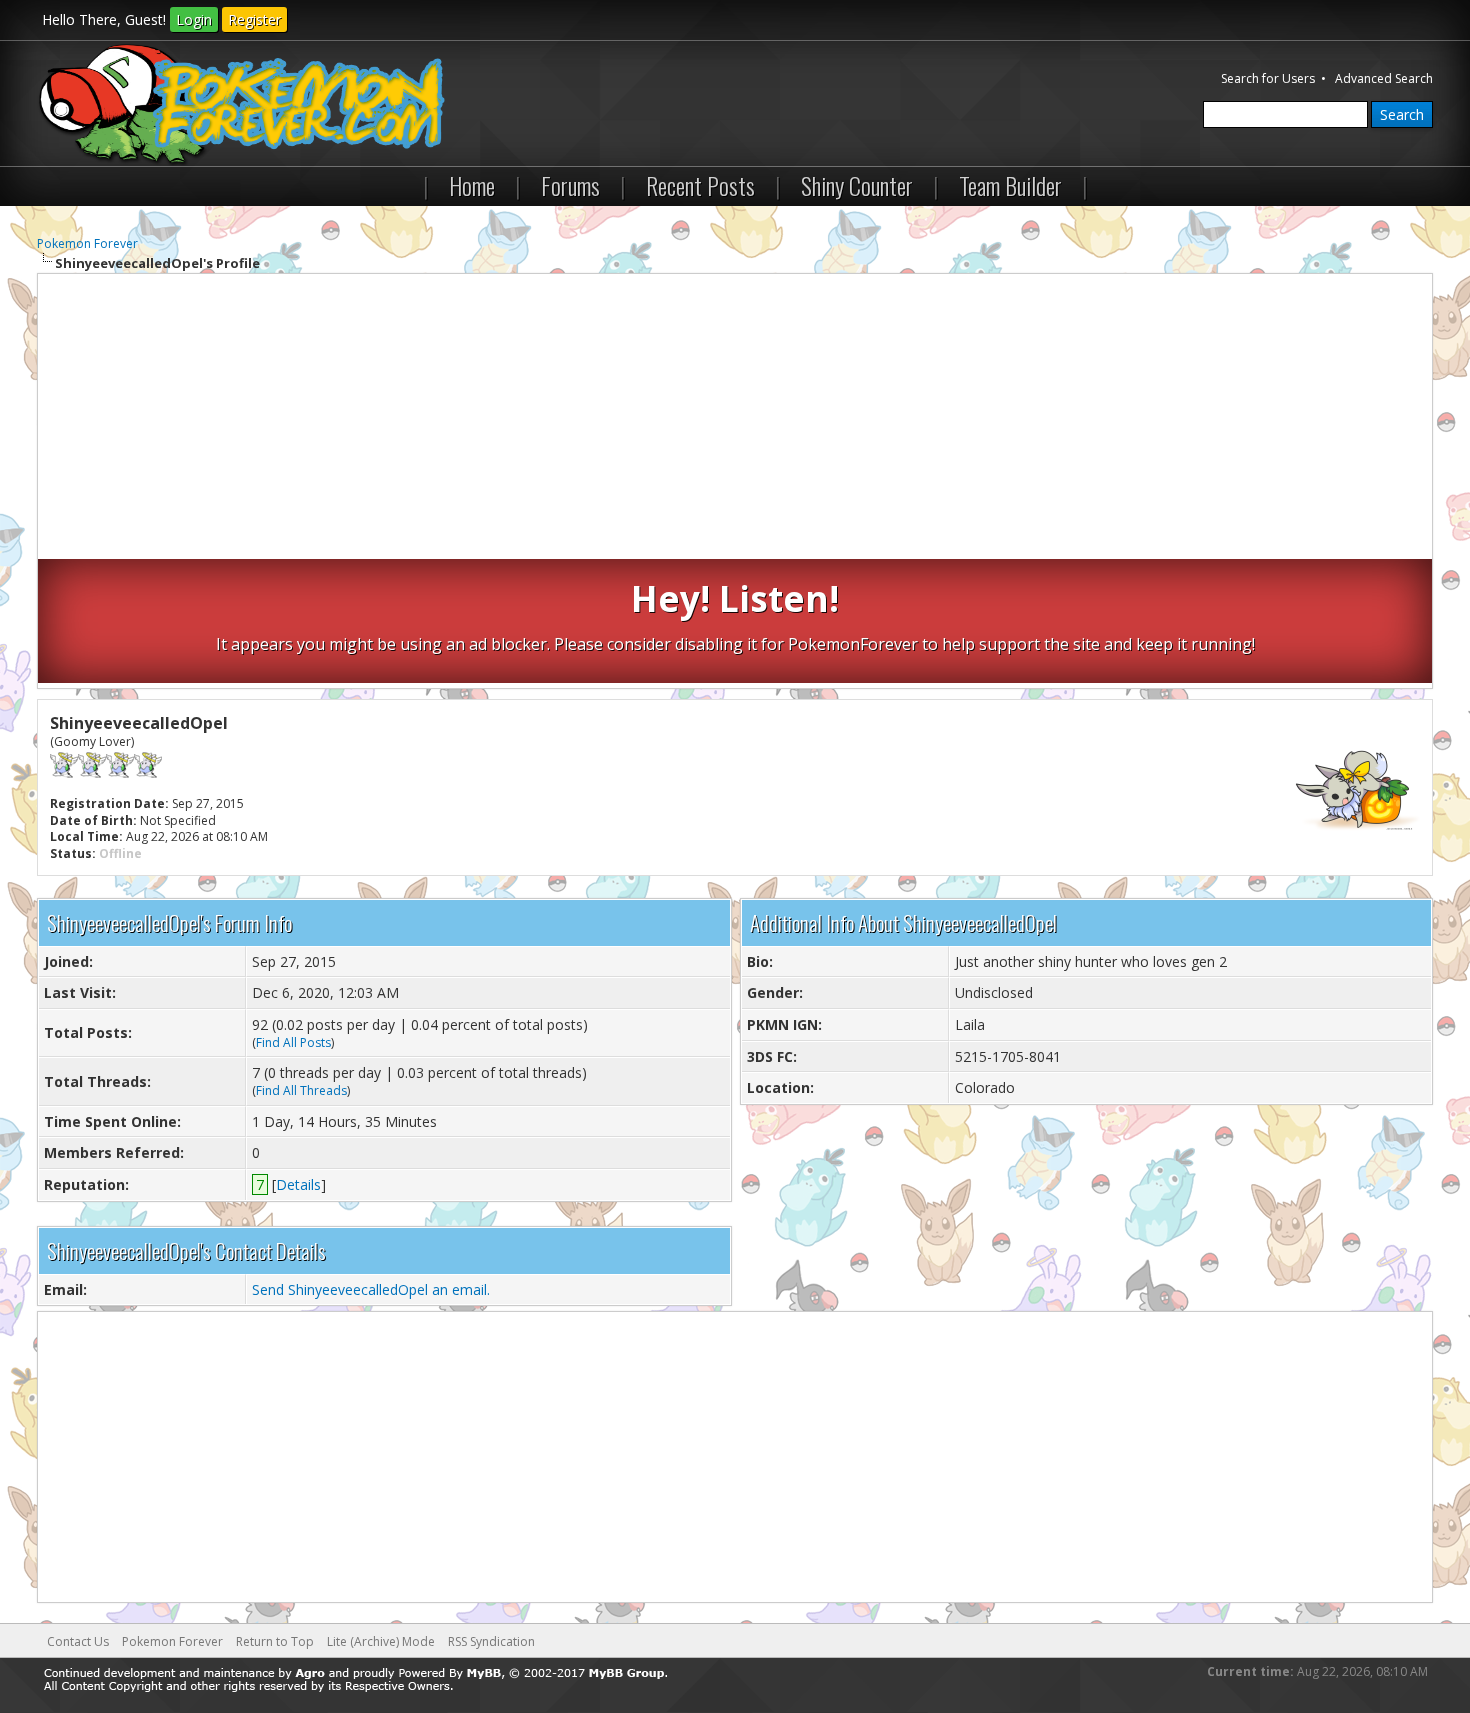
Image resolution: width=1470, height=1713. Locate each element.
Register (254, 19)
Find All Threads (301, 1090)
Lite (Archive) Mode (381, 1641)
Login (194, 19)
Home (472, 185)
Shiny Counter (857, 185)
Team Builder (1010, 185)
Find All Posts (293, 1042)
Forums (570, 185)
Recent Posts (700, 185)
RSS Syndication (491, 1641)
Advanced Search (1384, 78)
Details (298, 1184)
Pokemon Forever (87, 243)
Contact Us (78, 1641)
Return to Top (275, 1641)
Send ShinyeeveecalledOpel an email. (371, 1289)
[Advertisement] (735, 419)
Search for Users (1268, 78)
